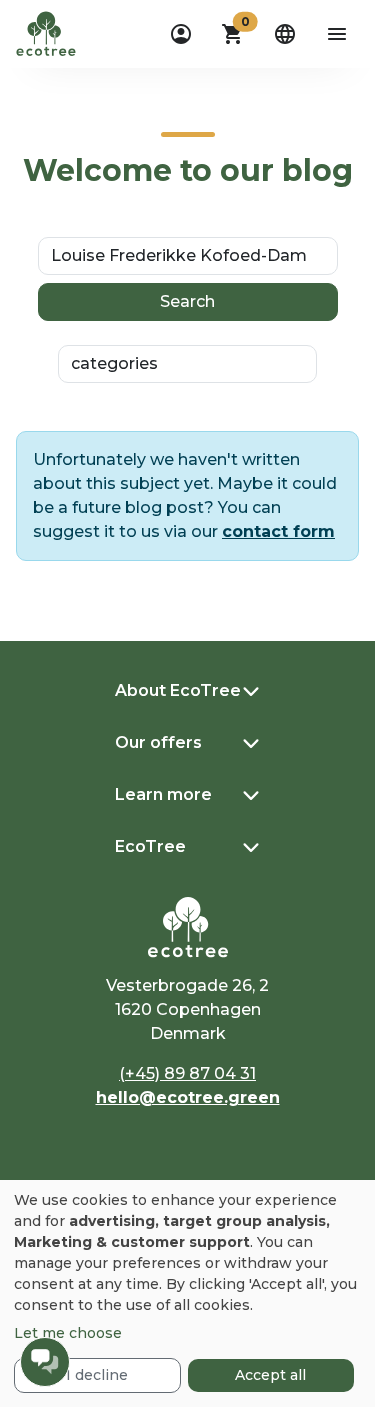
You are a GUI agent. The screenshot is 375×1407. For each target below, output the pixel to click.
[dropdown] (181, 34)
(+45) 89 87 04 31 (187, 1073)
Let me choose (68, 1333)
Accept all (270, 1375)
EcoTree (150, 846)
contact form (278, 531)
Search (187, 301)
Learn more (163, 794)
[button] (233, 34)
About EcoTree (178, 690)
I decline (97, 1375)
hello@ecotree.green (188, 1097)
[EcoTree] (46, 32)
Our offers (158, 742)
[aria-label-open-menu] (337, 34)
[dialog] (187, 1293)
